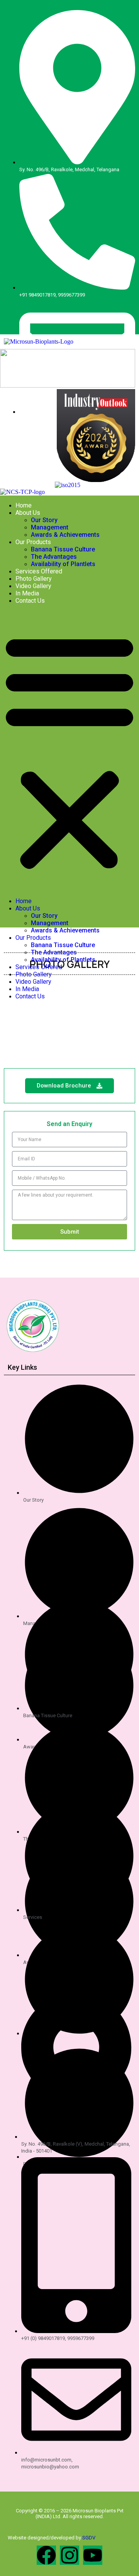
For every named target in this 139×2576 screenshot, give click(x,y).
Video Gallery (33, 586)
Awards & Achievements (65, 535)
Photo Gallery (34, 579)
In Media (27, 593)
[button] (69, 751)
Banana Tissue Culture (63, 549)
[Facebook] (46, 2555)
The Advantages (54, 557)
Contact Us (30, 601)
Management (50, 527)
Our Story (44, 520)
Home (24, 505)
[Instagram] (69, 2555)
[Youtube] (93, 2555)
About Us (28, 513)
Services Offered (39, 571)
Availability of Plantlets (63, 564)
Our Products (33, 542)
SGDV (89, 2538)
